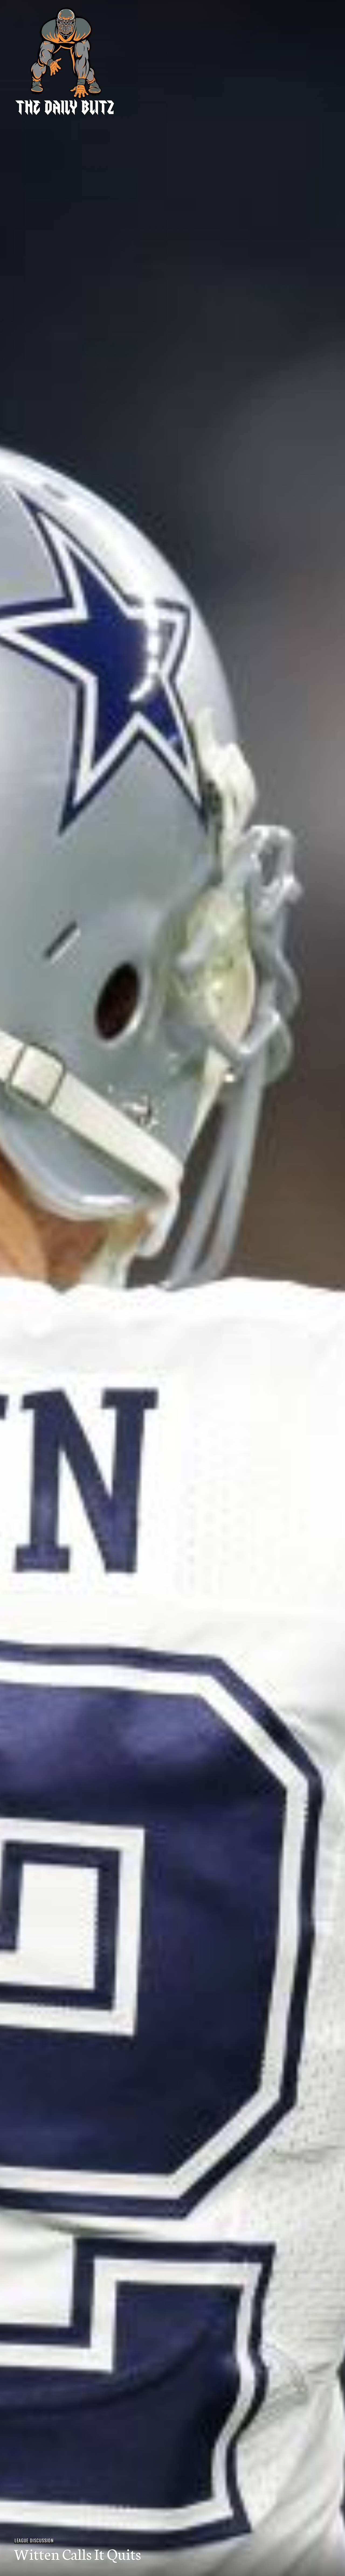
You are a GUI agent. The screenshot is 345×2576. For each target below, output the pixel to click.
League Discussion (34, 2540)
